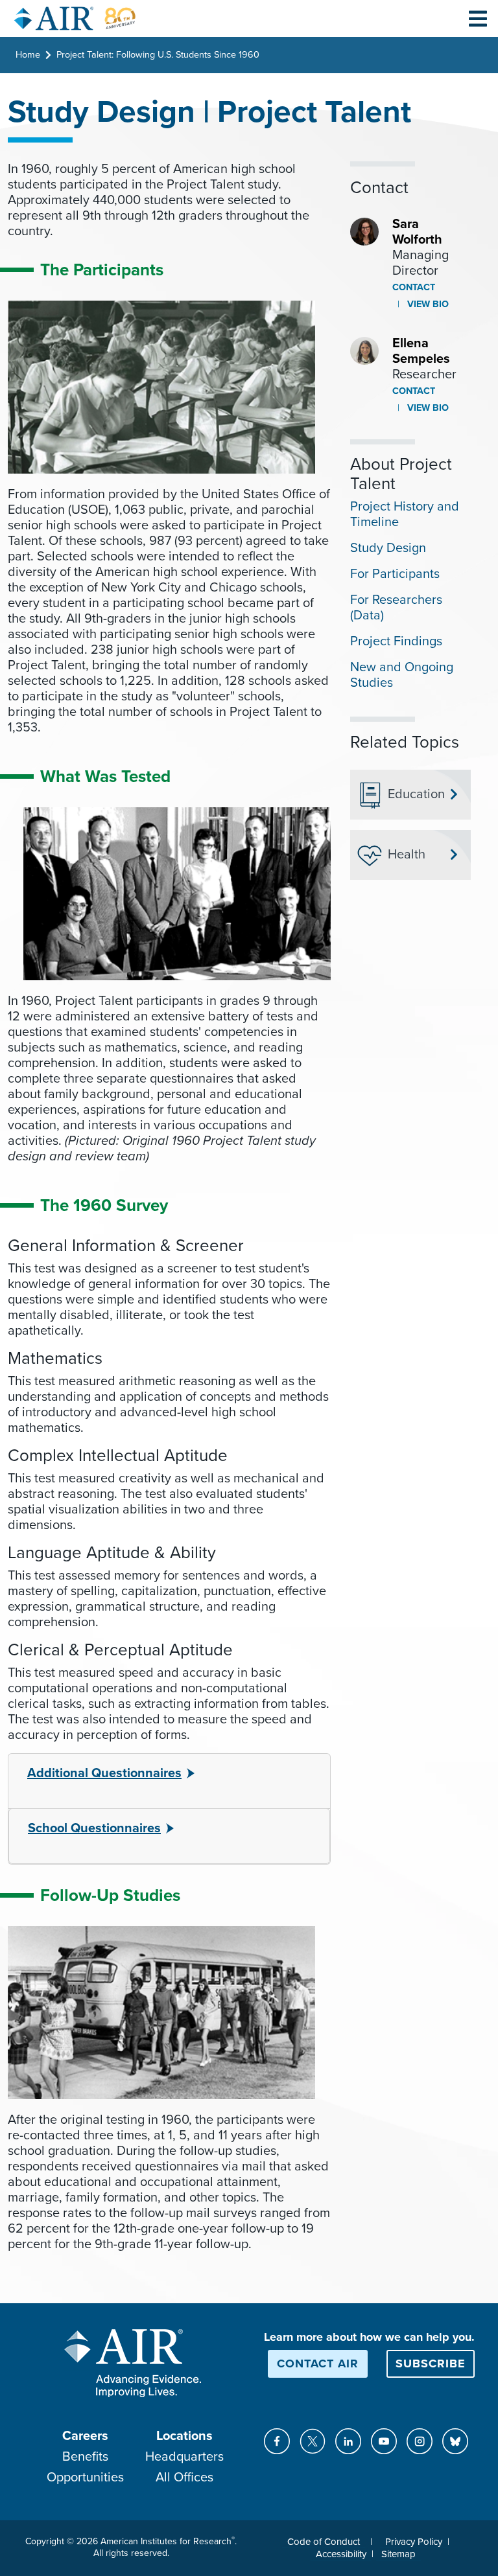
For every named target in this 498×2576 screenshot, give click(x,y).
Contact (414, 287)
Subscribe (431, 2363)
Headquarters (184, 2457)
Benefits (85, 2457)
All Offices (184, 2478)
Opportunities (85, 2478)
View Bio (427, 304)
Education (416, 794)
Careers (85, 2436)
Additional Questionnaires (104, 1773)
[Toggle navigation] (478, 18)
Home (28, 55)
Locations (184, 2436)
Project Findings (396, 641)
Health (407, 855)
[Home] (75, 18)
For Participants (395, 574)
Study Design (388, 548)
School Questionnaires (94, 1828)
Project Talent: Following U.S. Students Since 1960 (158, 55)
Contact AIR (318, 2363)
